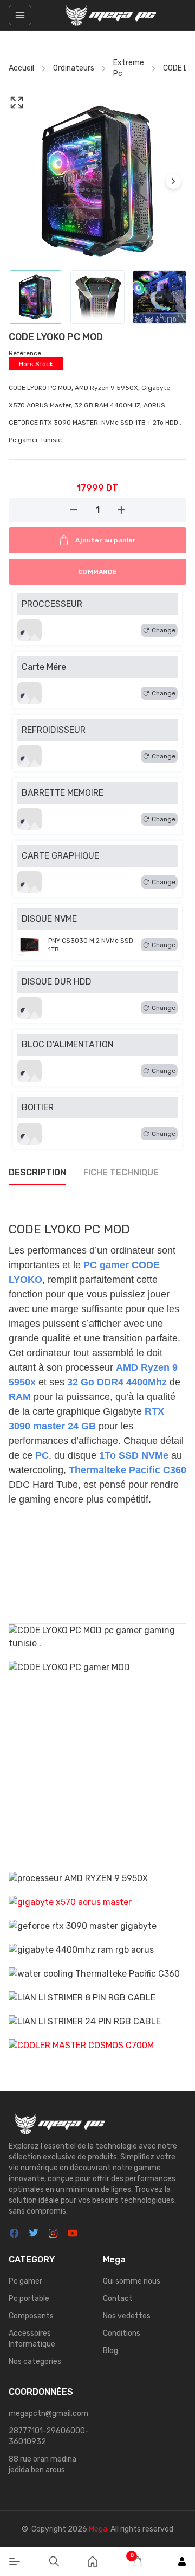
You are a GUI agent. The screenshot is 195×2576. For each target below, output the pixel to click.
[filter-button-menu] (20, 15)
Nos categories (35, 2361)
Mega (98, 2529)
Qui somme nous (132, 2281)
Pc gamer (25, 2281)
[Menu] (15, 2561)
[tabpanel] (97, 1624)
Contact (118, 2299)
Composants (31, 2316)
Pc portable (29, 2299)
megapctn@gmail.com (48, 2414)
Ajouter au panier (105, 540)
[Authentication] (182, 2561)
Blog (110, 2351)
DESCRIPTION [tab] (37, 1172)
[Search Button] (54, 2561)
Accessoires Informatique (32, 2339)
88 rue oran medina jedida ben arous (43, 2465)
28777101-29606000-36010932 (49, 2436)
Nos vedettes (127, 2316)
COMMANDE (97, 572)
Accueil (21, 68)
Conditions (122, 2333)
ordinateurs (74, 68)
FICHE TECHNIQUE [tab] (121, 1172)
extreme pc (129, 68)
